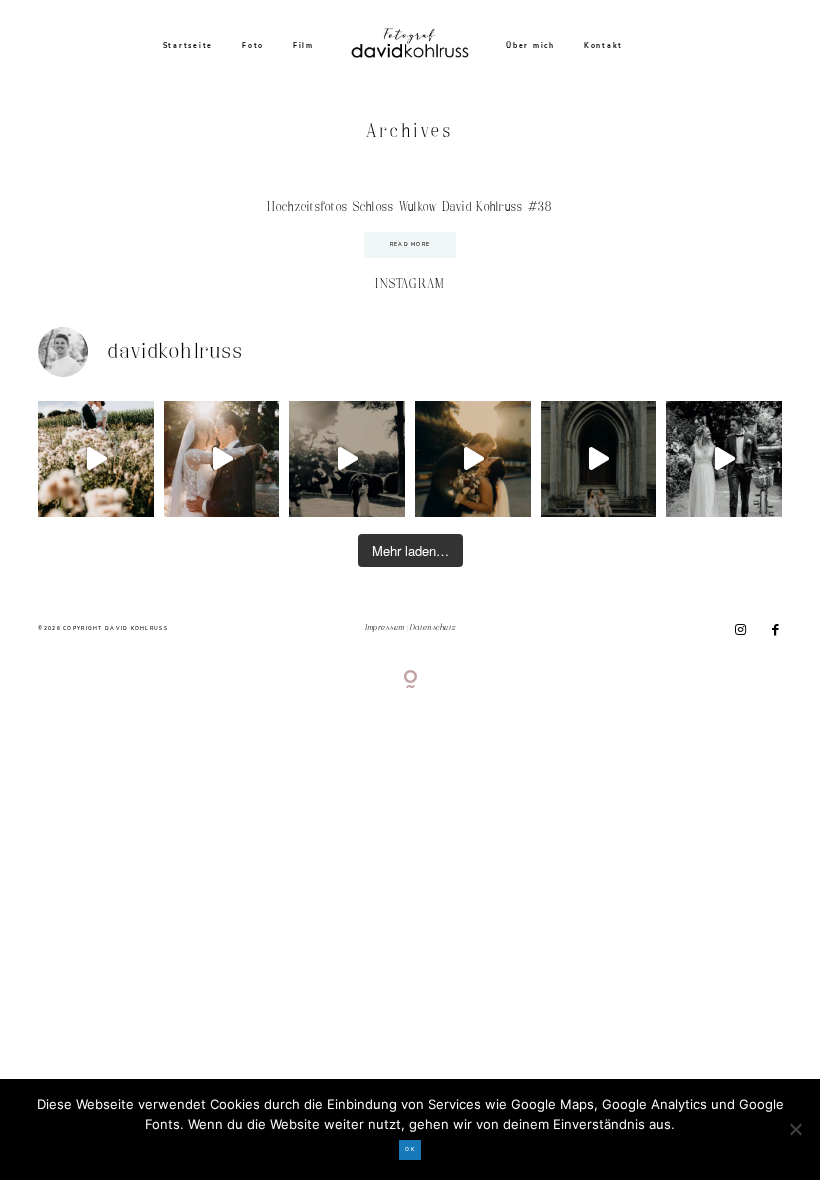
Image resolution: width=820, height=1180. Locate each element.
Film (303, 45)
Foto (253, 45)
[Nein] (795, 1129)
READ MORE (410, 244)
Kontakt (603, 45)
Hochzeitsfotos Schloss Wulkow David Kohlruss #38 (409, 207)
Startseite (188, 45)
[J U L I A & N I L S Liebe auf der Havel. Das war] (347, 459)
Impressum (385, 628)
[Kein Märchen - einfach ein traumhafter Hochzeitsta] (599, 459)
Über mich (530, 45)
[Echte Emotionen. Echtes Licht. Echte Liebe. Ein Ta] (473, 459)
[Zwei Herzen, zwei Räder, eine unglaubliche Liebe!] (724, 459)
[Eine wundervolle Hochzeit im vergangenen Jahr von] (222, 459)
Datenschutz (432, 628)
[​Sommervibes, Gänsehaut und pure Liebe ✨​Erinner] (96, 459)
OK (410, 1149)
